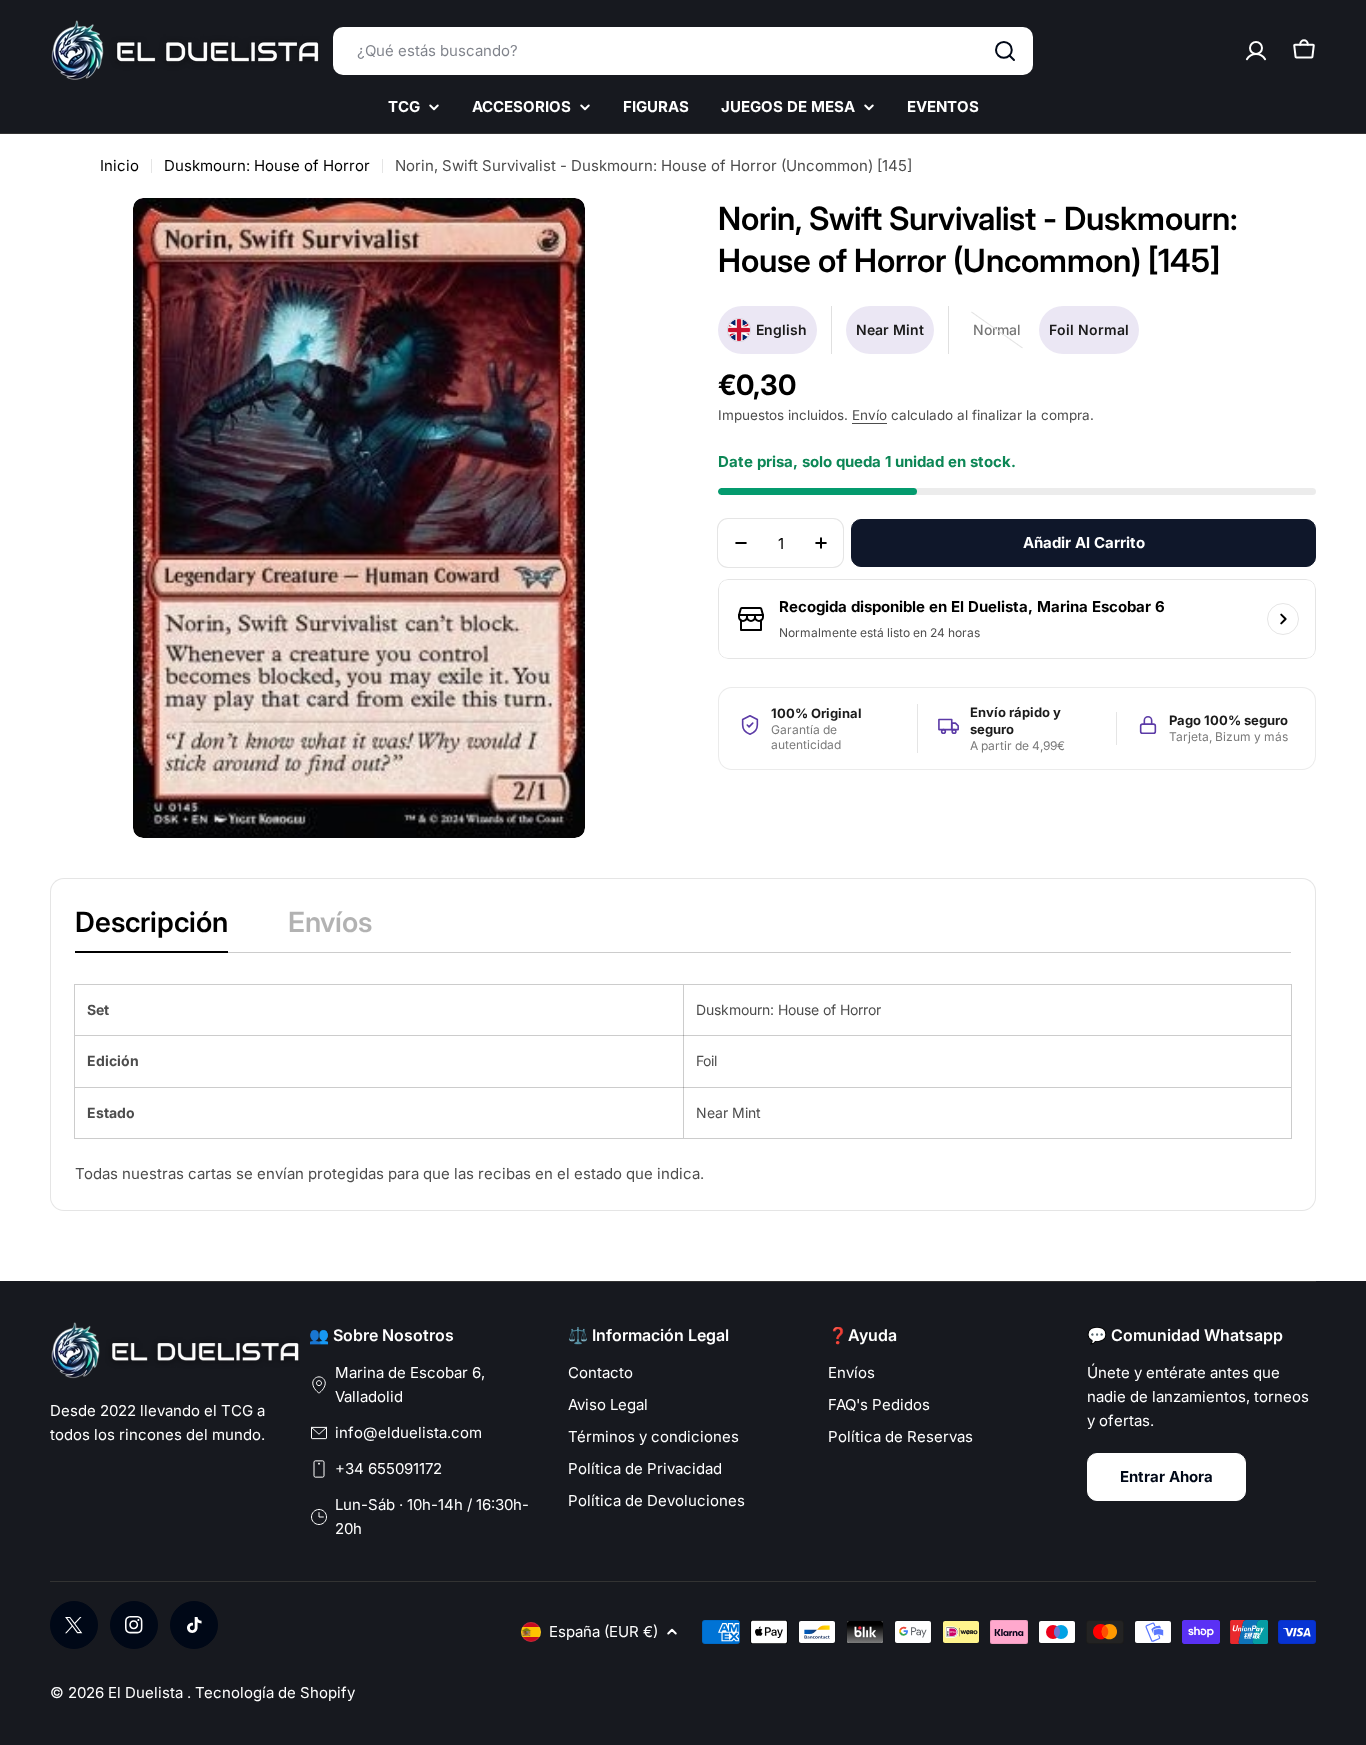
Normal (1002, 337)
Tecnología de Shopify (275, 1692)
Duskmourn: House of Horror (267, 165)
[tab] (151, 928)
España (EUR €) (603, 1631)
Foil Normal (1089, 329)
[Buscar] (1005, 51)
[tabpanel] (683, 1085)
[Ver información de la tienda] (1283, 619)
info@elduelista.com (408, 1432)
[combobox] (683, 51)
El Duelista (147, 1692)
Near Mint (890, 329)
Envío (869, 415)
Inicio (119, 165)
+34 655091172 (388, 1468)
